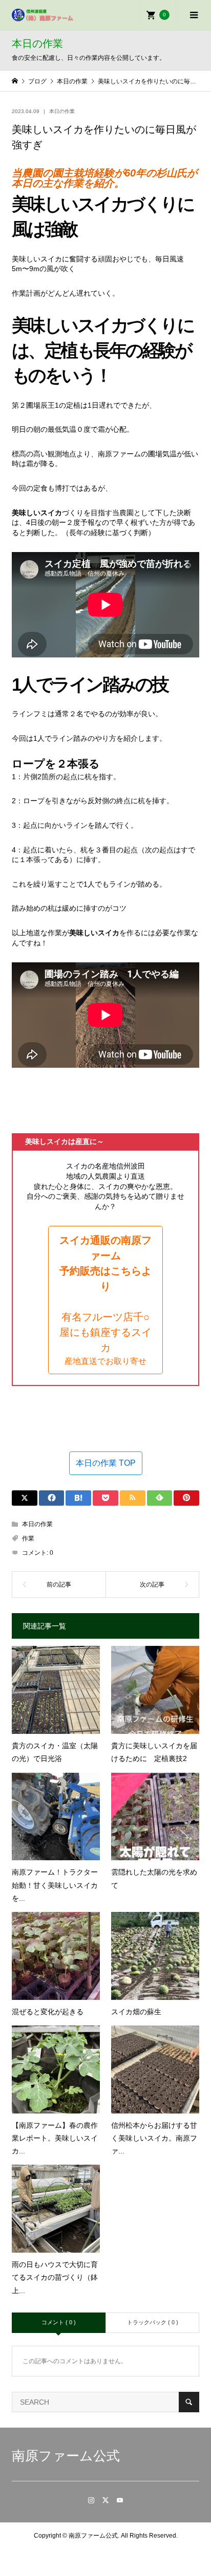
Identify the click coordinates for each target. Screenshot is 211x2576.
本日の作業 (62, 111)
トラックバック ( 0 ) (153, 2322)
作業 (28, 1538)
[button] (105, 1300)
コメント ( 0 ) (59, 2322)
